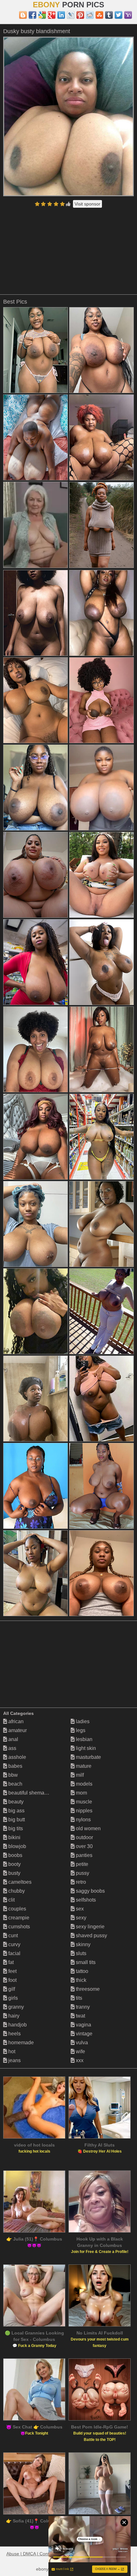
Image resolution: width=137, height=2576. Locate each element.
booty (14, 1864)
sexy (80, 1918)
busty (14, 1873)
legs (80, 1730)
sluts (80, 1953)
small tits (85, 1962)
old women (88, 1828)
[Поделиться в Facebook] (32, 15)
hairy (13, 2016)
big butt (16, 1820)
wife (80, 2051)
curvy (14, 1944)
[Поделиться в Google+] (52, 15)
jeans (14, 2060)
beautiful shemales (29, 1793)
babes (15, 1766)
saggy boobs (90, 1891)
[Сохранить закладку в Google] (42, 15)
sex (79, 1909)
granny (15, 2007)
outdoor (84, 1837)
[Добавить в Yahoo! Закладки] (128, 15)
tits (78, 1998)
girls (12, 1998)
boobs (15, 1855)
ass (12, 1748)
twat (80, 2016)
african (15, 1721)
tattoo (81, 1971)
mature (83, 1766)
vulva (81, 2043)
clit (11, 1900)
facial (14, 1953)
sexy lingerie (90, 1927)
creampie (18, 1918)
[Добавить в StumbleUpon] (99, 15)
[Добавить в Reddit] (90, 15)
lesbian (83, 1739)
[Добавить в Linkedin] (61, 15)
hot (11, 2051)
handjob (17, 2025)
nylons (83, 1820)
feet (12, 1971)
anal (13, 1739)
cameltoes (19, 1882)
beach (15, 1784)
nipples (83, 1811)
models (83, 1784)
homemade (20, 2043)
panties (83, 1855)
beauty (15, 1802)
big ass (16, 1811)
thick (80, 1980)
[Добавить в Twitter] (119, 15)
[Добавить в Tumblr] (109, 15)
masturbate (88, 1757)
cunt (12, 1936)
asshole (17, 1757)
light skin (85, 1748)
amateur (17, 1730)
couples (17, 1909)
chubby (16, 1891)
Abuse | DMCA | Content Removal (40, 2554)
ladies (82, 1721)
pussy (82, 1873)
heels (14, 2034)
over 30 (84, 1846)
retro (80, 1882)
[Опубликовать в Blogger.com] (23, 15)
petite (81, 1864)
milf (79, 1775)
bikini (14, 1837)
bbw (12, 1775)
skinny (83, 1944)
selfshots (85, 1900)
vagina (83, 2025)
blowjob (17, 1846)
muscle (83, 1802)
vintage (83, 2034)
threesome (87, 1989)
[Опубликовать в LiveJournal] (71, 15)
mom (81, 1793)
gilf (11, 1989)
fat (10, 1962)
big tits (15, 1828)
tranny (82, 2007)
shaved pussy (91, 1936)
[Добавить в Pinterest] (80, 15)
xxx (79, 2060)
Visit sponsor (87, 204)
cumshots (18, 1927)
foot (12, 1980)
